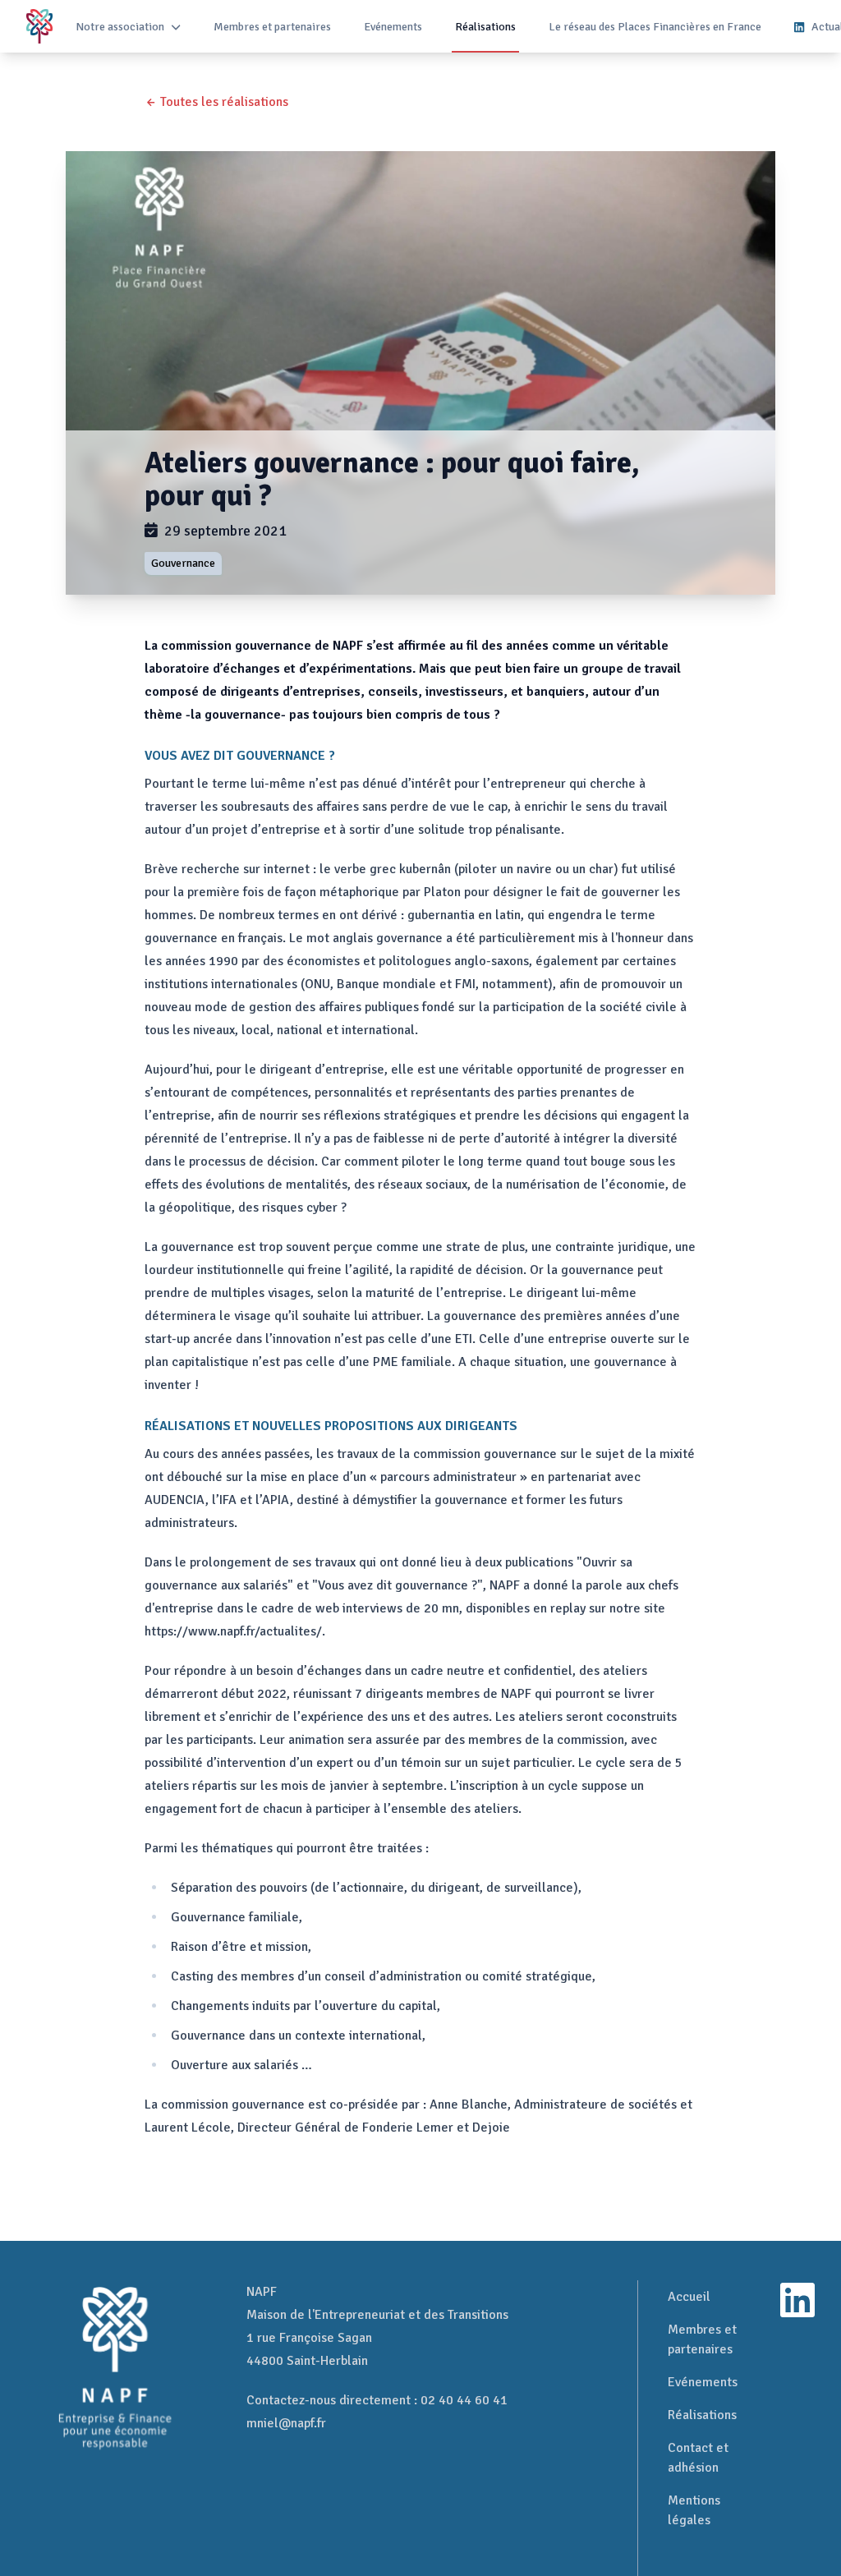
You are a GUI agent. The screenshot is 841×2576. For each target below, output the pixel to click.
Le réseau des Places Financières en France (655, 27)
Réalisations (485, 27)
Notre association (120, 27)
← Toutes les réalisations (216, 102)
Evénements (393, 27)
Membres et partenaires (272, 27)
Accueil (689, 2297)
